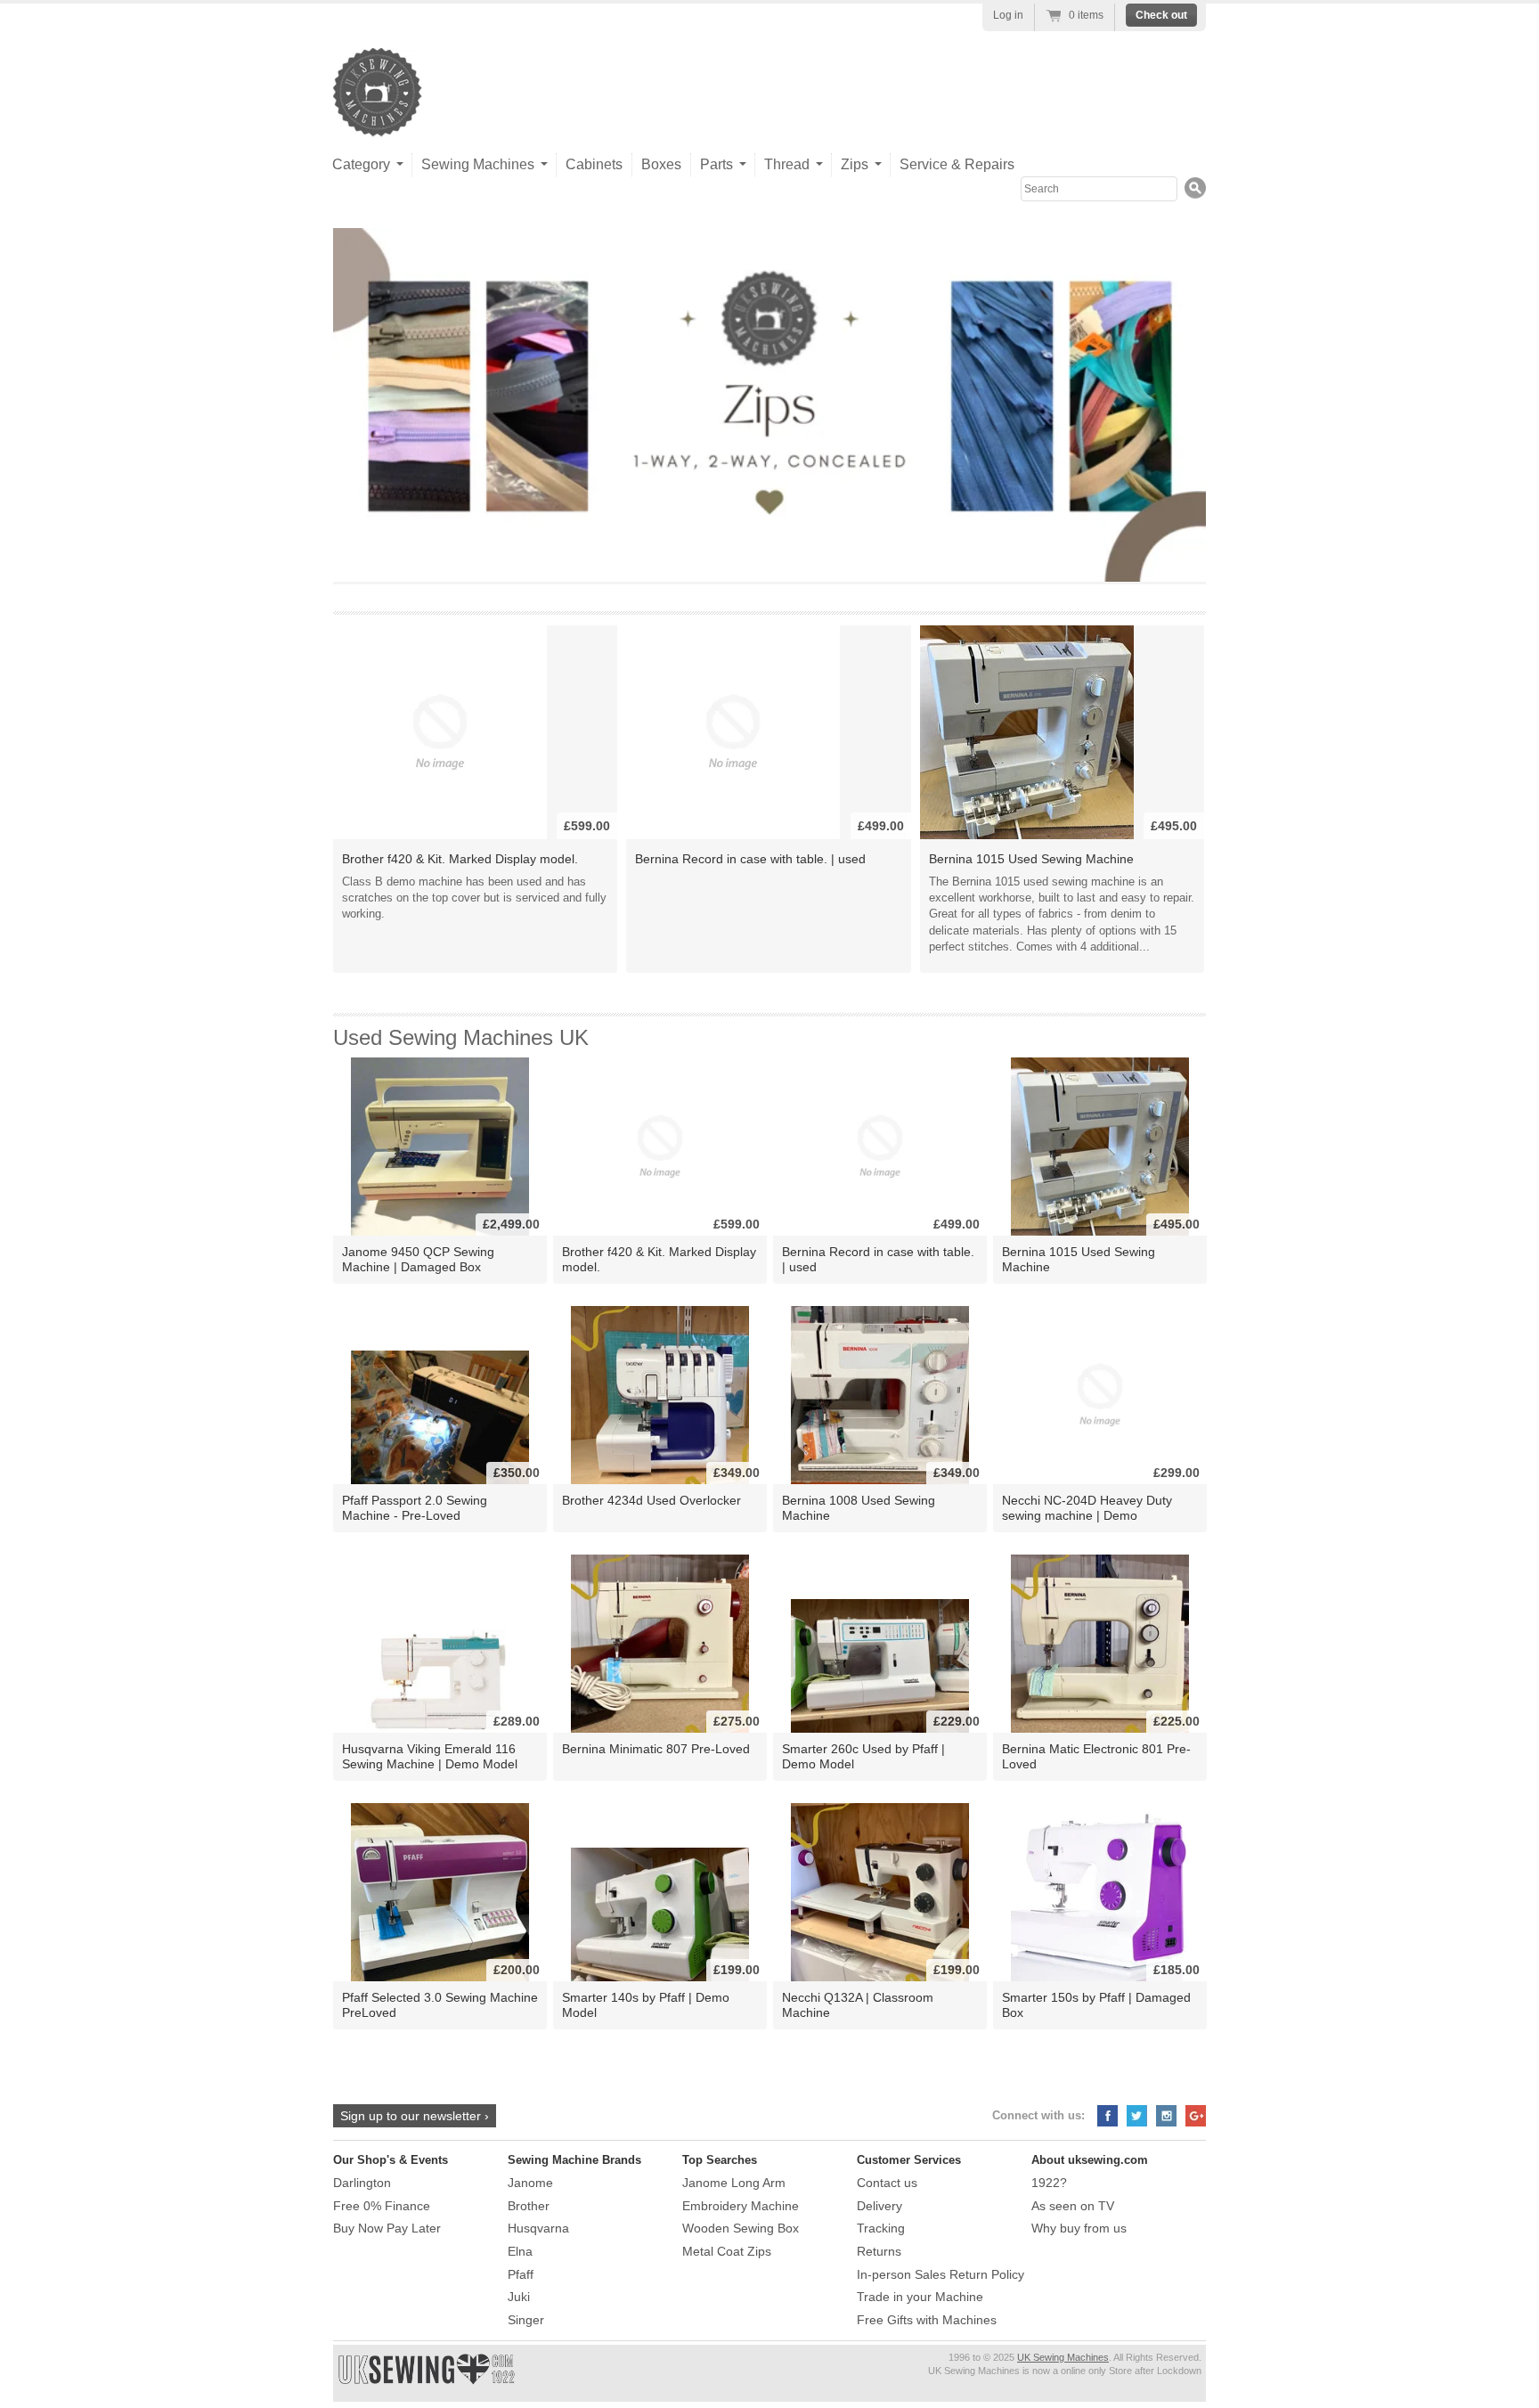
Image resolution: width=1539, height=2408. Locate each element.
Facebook (1107, 2116)
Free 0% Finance (382, 2206)
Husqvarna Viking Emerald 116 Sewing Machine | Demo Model (430, 1756)
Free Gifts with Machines (927, 2320)
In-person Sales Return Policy (940, 2274)
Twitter (1137, 2116)
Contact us (887, 2183)
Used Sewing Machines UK (461, 1037)
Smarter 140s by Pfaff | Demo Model (646, 2005)
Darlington (362, 2183)
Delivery (879, 2206)
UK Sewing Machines (1063, 2357)
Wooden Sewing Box (741, 2228)
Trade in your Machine (920, 2297)
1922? (1049, 2183)
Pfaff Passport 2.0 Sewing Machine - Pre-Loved (415, 1508)
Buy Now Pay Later (387, 2228)
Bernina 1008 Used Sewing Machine (859, 1508)
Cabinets (594, 164)
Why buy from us (1079, 2228)
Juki (519, 2297)
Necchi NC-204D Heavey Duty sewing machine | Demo (1087, 1508)
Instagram (1166, 2116)
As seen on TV (1073, 2206)
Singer (526, 2320)
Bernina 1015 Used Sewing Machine (1031, 859)
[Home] (378, 119)
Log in (1008, 15)
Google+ (1196, 2116)
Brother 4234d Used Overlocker (651, 1500)
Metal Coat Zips (727, 2251)
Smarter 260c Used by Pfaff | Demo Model (863, 1756)
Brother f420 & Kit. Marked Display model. (460, 859)
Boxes (661, 164)
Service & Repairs (957, 164)
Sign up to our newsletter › (415, 2116)
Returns (879, 2251)
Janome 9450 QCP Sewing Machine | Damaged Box (418, 1259)
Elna (520, 2251)
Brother (529, 2206)
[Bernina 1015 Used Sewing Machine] (1027, 732)
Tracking (881, 2228)
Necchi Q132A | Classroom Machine (858, 2005)
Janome (530, 2183)
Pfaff (521, 2274)
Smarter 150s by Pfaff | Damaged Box (1096, 2005)
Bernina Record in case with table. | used (750, 859)
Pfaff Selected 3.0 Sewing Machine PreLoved (440, 2005)
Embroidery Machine (741, 2206)
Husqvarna (538, 2228)
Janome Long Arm (734, 2183)
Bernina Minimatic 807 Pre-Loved (656, 1749)
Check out (1161, 15)
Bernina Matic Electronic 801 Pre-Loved (1096, 1756)
